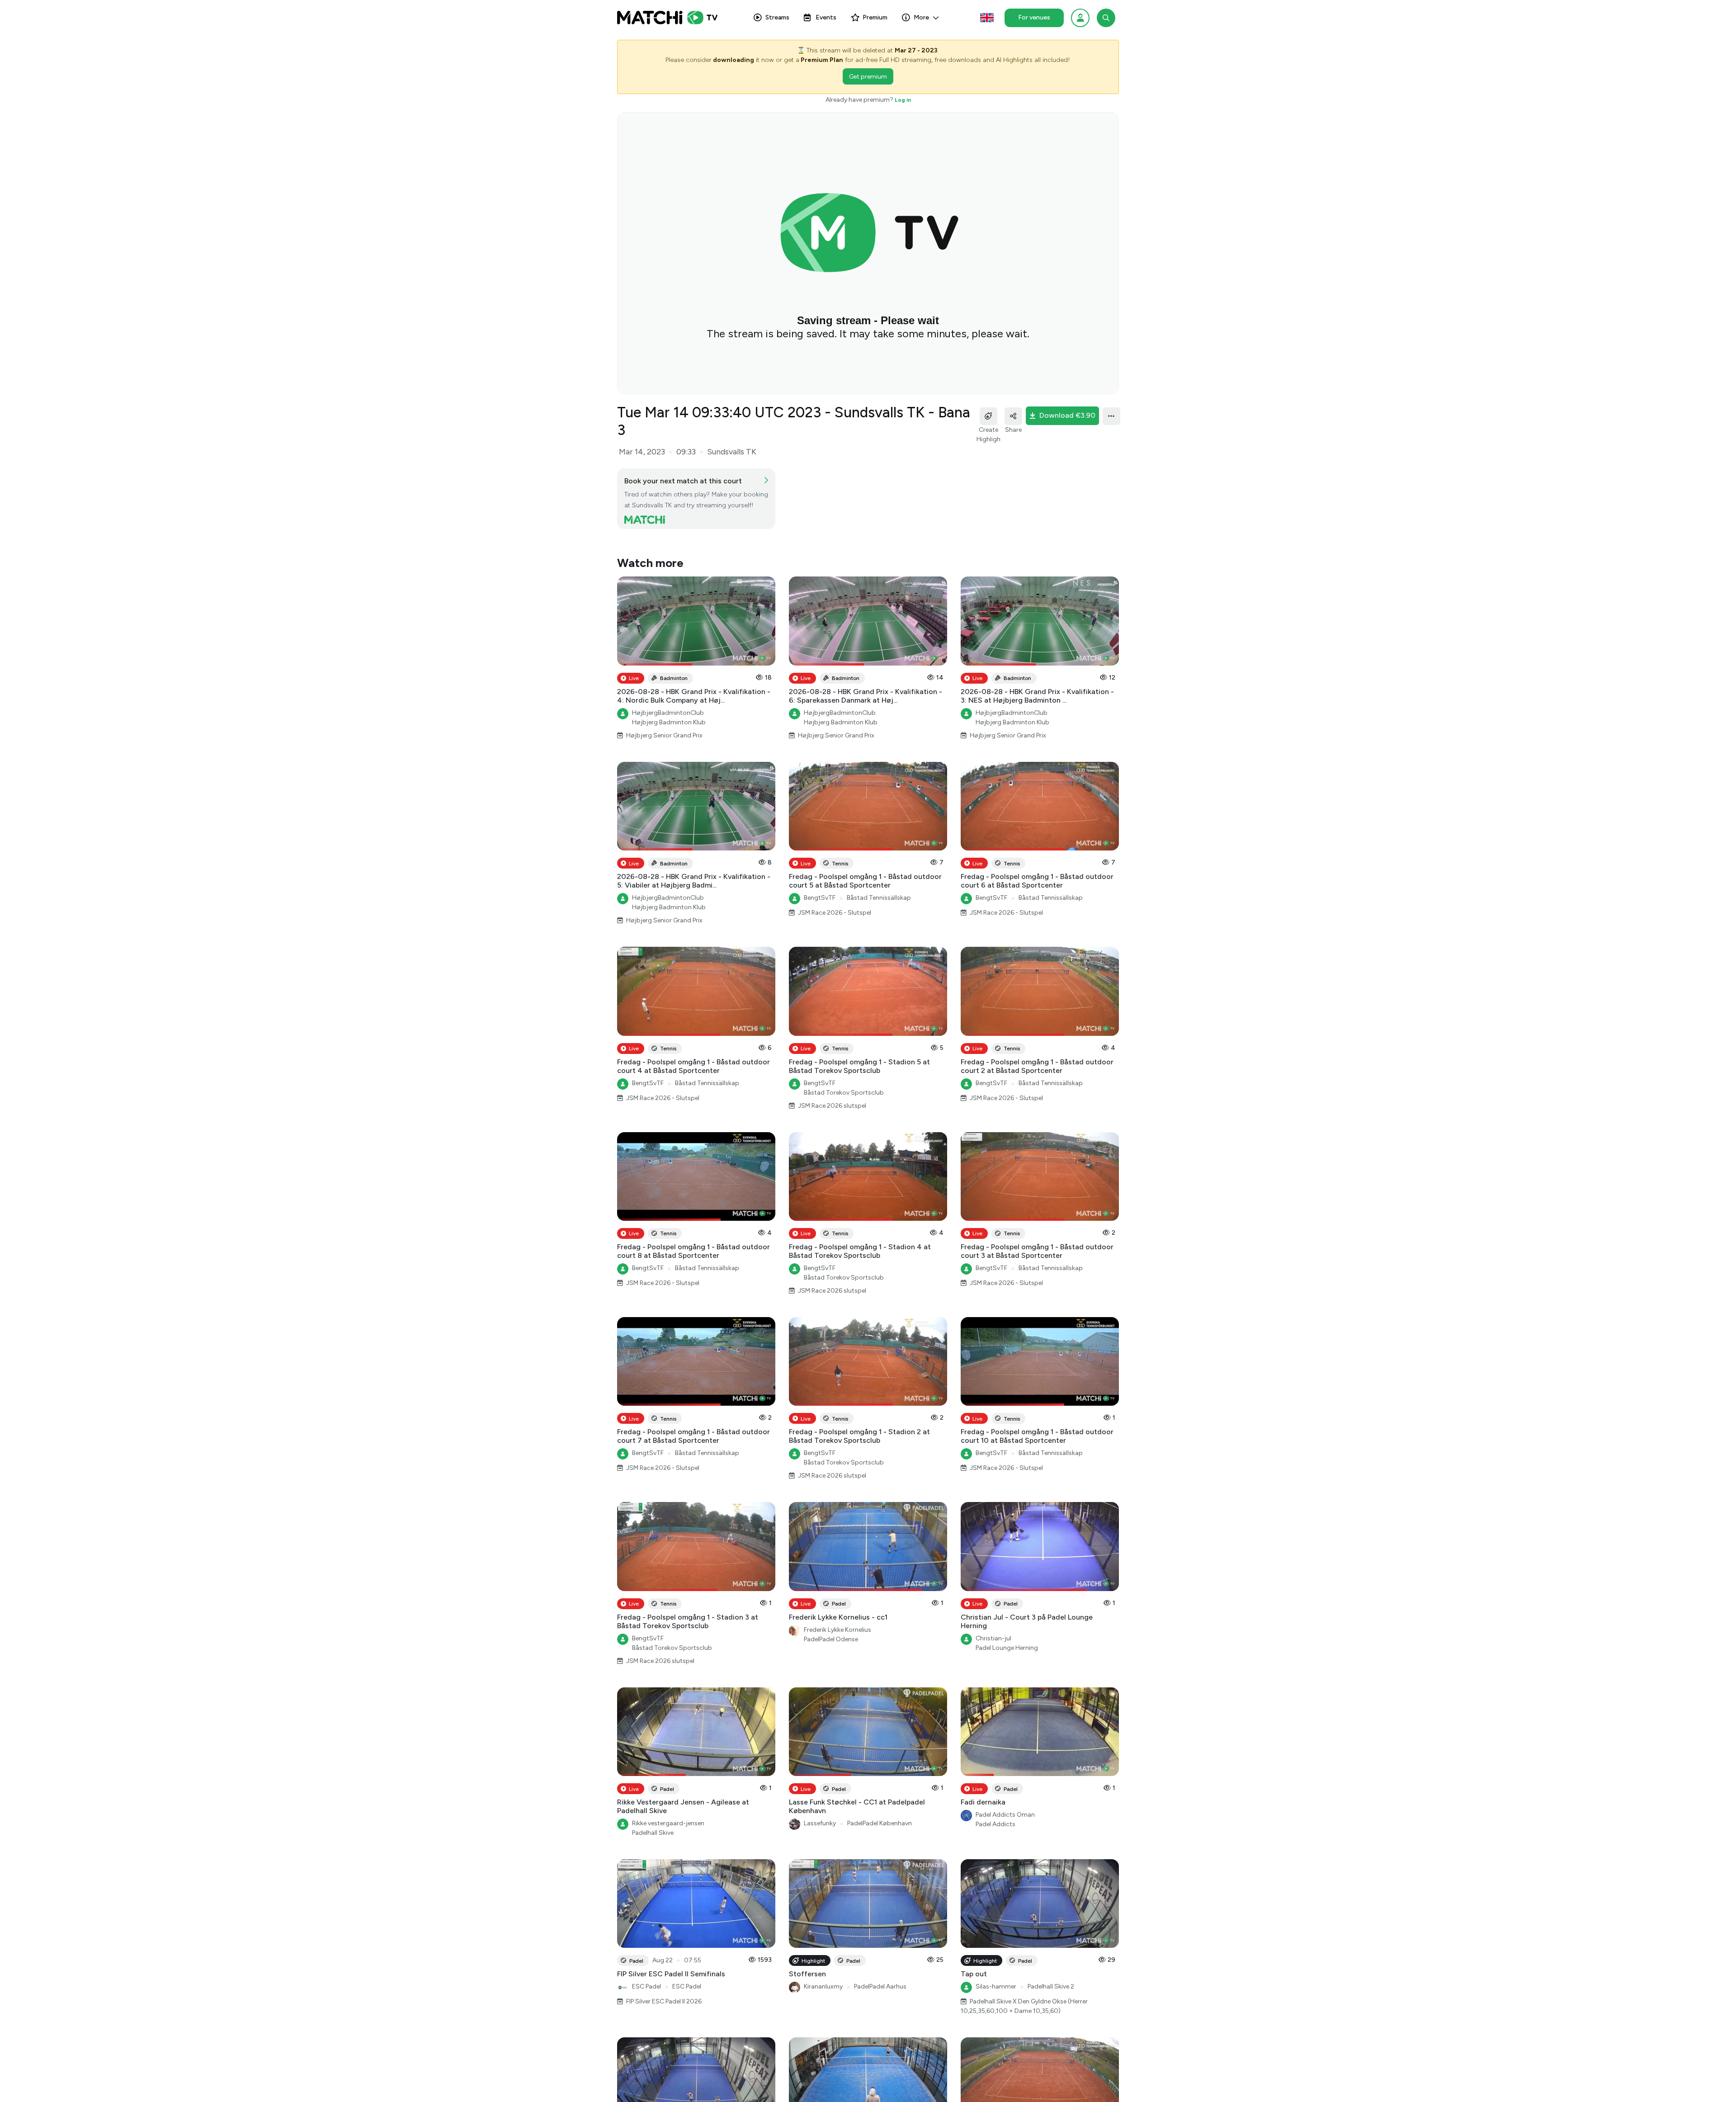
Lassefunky (820, 1806)
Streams (777, 17)
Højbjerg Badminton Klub (669, 705)
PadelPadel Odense (831, 1622)
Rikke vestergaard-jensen (668, 1806)
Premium (875, 17)
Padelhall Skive (653, 1816)
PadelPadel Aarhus (880, 1969)
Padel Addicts (995, 1807)
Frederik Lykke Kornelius (837, 1612)
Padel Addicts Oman (1005, 1797)
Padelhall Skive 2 (1051, 1969)
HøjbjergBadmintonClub (668, 695)
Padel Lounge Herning (1007, 1630)
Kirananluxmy (823, 1969)
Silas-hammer (996, 1969)
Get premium (868, 77)
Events (826, 17)
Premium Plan (822, 60)
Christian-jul (993, 1621)
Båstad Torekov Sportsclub (844, 1075)
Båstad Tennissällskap (879, 881)
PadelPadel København (880, 1806)
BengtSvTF (820, 881)
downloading (734, 60)
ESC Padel (646, 1969)
